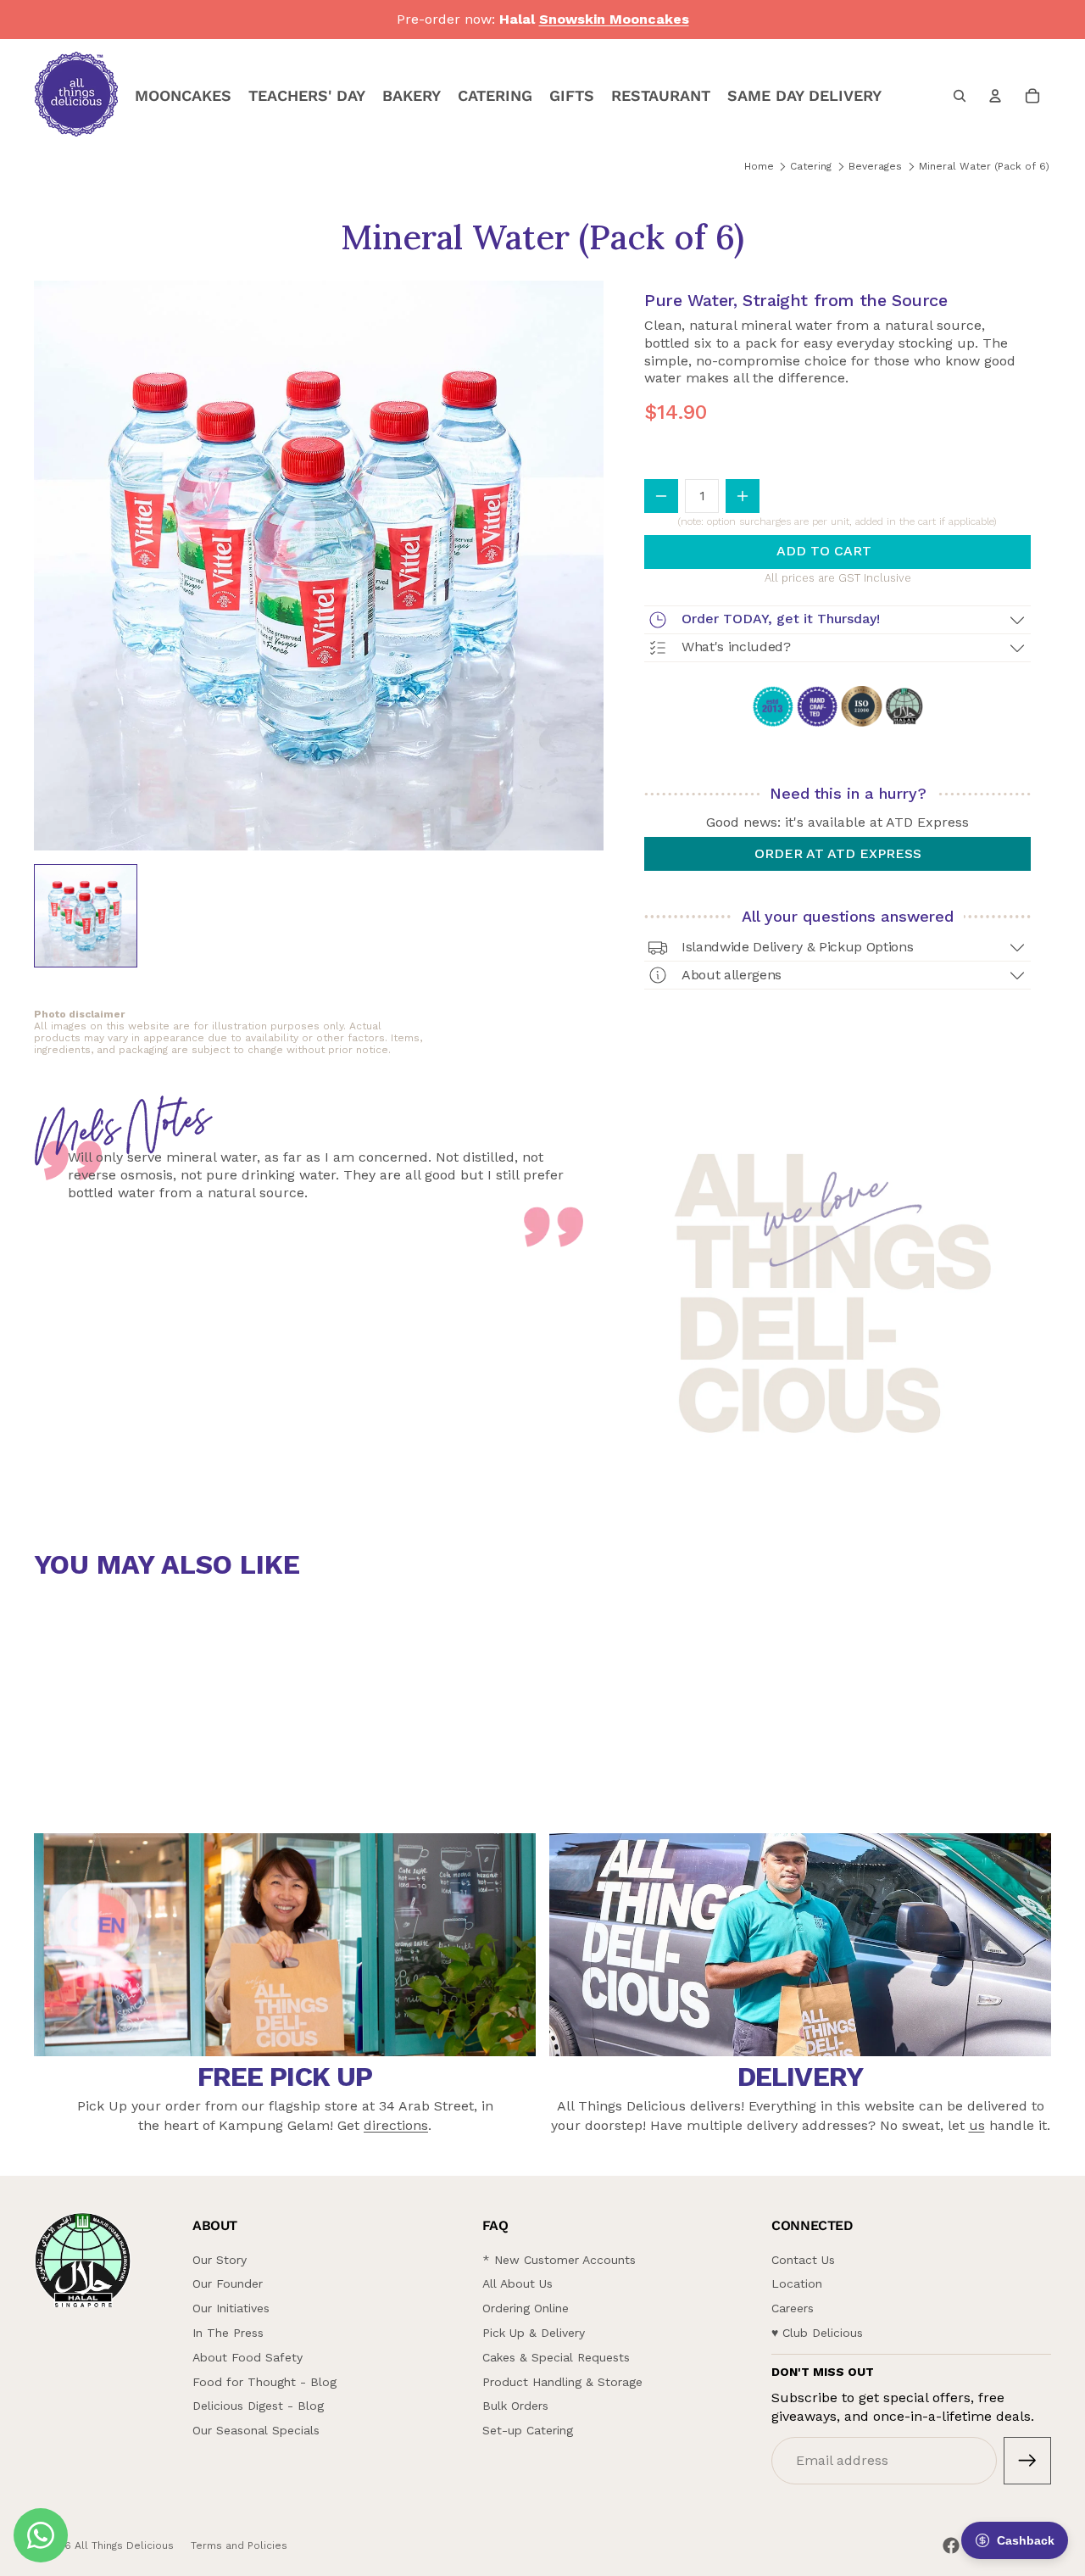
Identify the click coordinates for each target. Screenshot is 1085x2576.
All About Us (517, 2283)
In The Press (228, 2333)
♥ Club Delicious (817, 2333)
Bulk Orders (515, 2406)
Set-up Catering (528, 2430)
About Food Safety (248, 2357)
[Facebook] (951, 2545)
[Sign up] (1027, 2461)
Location (797, 2283)
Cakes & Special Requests (556, 2357)
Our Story (220, 2260)
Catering (811, 166)
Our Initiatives (231, 2308)
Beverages (875, 166)
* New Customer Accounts (559, 2260)
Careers (793, 2308)
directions (396, 2125)
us (977, 2125)
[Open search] (960, 96)
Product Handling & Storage (562, 2382)
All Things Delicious (124, 2545)
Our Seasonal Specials (256, 2430)
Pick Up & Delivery (534, 2333)
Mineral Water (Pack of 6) (984, 166)
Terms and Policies (239, 2545)
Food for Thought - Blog (264, 2382)
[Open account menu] (995, 96)
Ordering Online (526, 2308)
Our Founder (228, 2283)
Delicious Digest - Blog (258, 2406)
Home (759, 166)
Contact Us (803, 2260)
